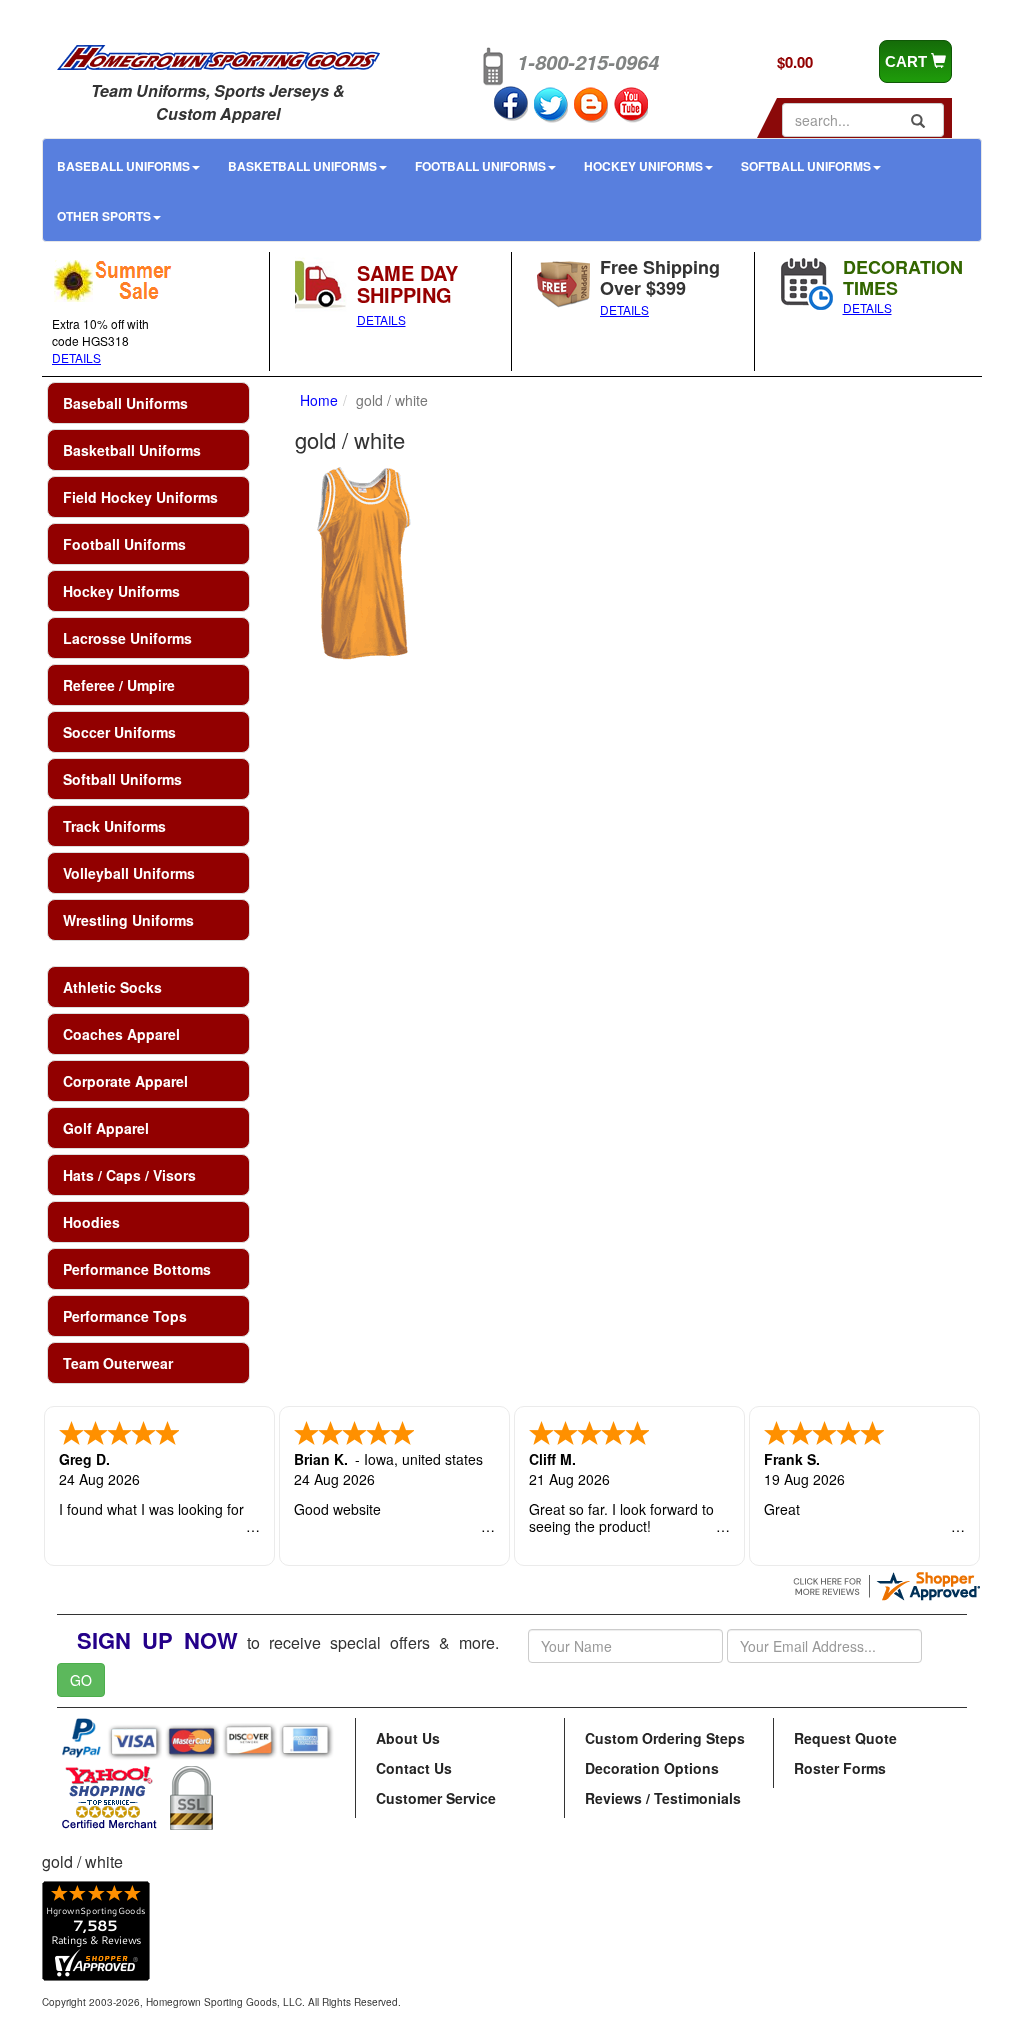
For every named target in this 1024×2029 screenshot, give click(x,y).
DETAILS (76, 357)
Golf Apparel (106, 1128)
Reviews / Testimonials (663, 1798)
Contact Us (414, 1768)
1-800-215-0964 (588, 62)
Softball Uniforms (806, 166)
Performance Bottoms (137, 1269)
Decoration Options (652, 1768)
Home (319, 400)
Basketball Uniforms (302, 166)
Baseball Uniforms (123, 166)
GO (81, 1680)
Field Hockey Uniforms (140, 497)
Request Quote (845, 1738)
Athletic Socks (112, 987)
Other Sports (104, 216)
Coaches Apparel (121, 1034)
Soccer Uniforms (119, 732)
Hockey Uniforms (643, 166)
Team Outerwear (118, 1363)
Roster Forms (840, 1768)
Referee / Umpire (119, 685)
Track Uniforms (114, 826)
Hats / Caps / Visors (129, 1175)
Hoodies (91, 1222)
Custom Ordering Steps (665, 1738)
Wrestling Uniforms (128, 920)
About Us (408, 1738)
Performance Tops (125, 1316)
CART (908, 61)
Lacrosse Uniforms (127, 638)
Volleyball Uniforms (129, 873)
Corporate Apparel (125, 1081)
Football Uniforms (480, 166)
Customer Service (436, 1798)
